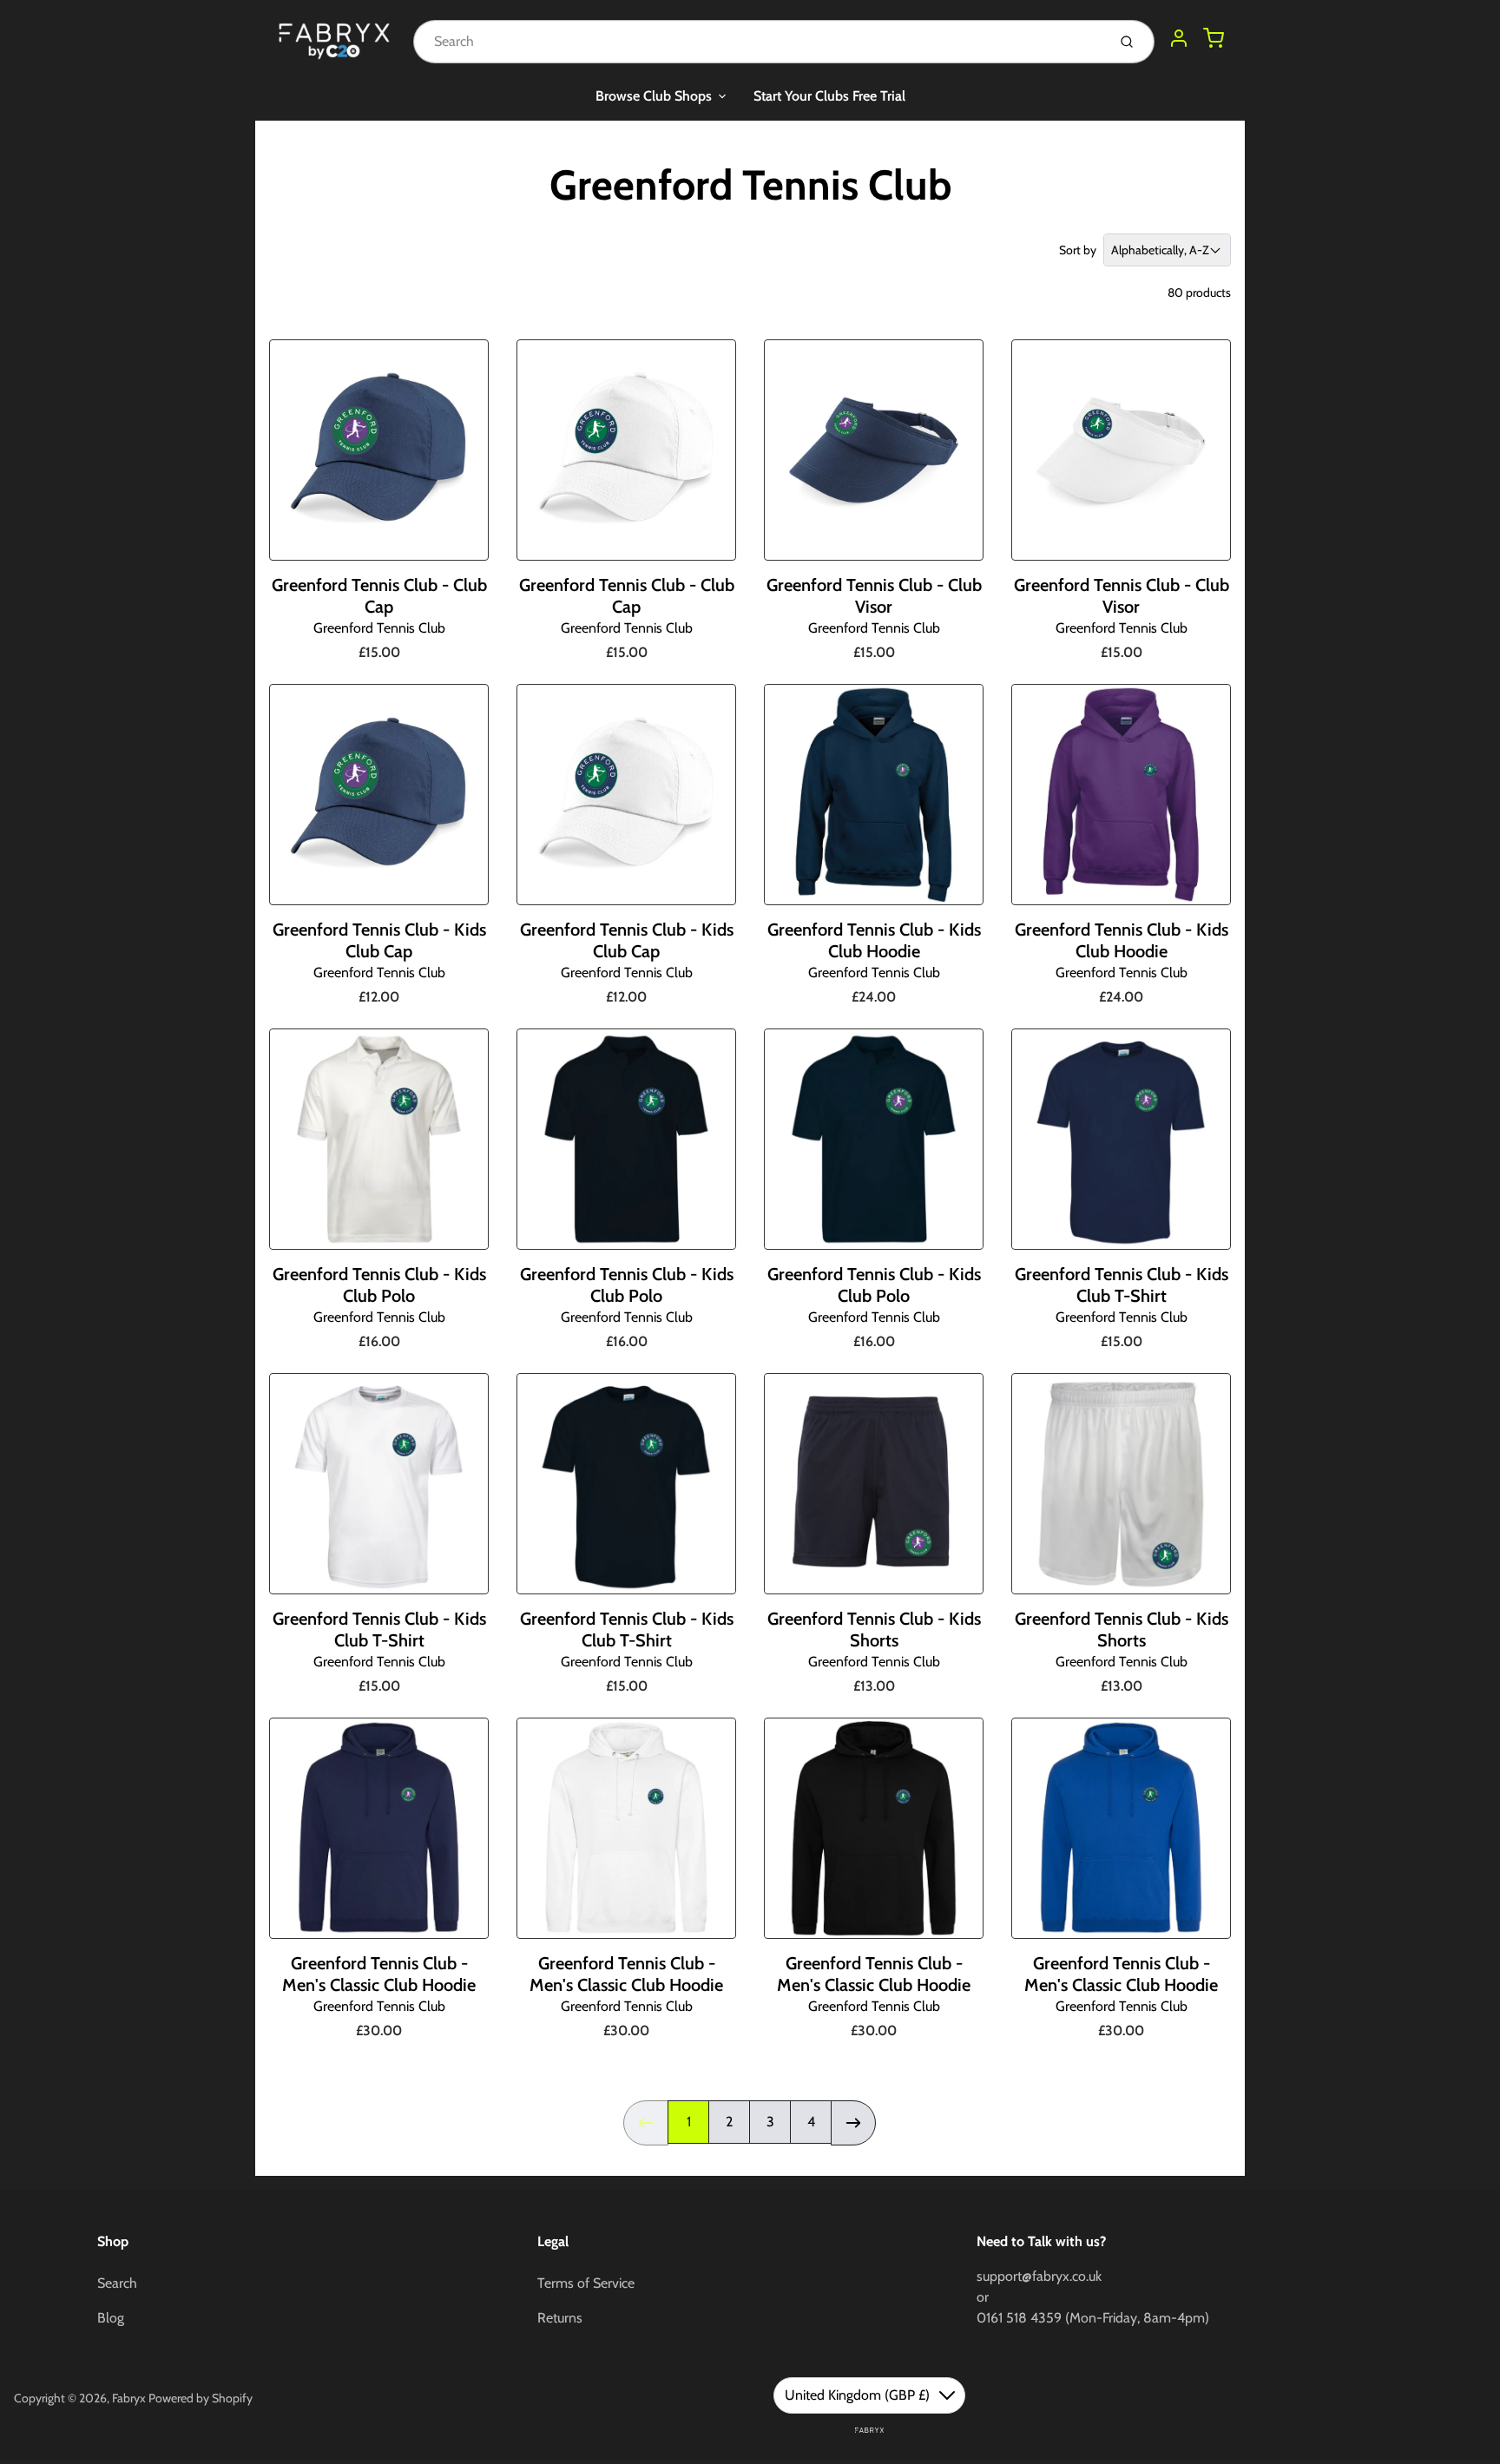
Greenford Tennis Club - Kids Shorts (874, 1630)
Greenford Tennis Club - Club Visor (874, 596)
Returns (560, 2318)
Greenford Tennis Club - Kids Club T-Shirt (1122, 1285)
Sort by (1078, 250)
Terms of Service (586, 2283)
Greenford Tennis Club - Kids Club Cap (379, 940)
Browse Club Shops (654, 96)
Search (117, 2283)
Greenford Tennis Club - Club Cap (379, 596)
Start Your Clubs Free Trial (829, 96)
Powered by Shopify (201, 2398)
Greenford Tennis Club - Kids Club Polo (379, 1285)
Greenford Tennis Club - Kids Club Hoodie (874, 940)
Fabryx (129, 2398)
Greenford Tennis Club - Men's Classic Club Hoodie (379, 1974)
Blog (111, 2318)
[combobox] (758, 42)
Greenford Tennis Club (379, 628)
